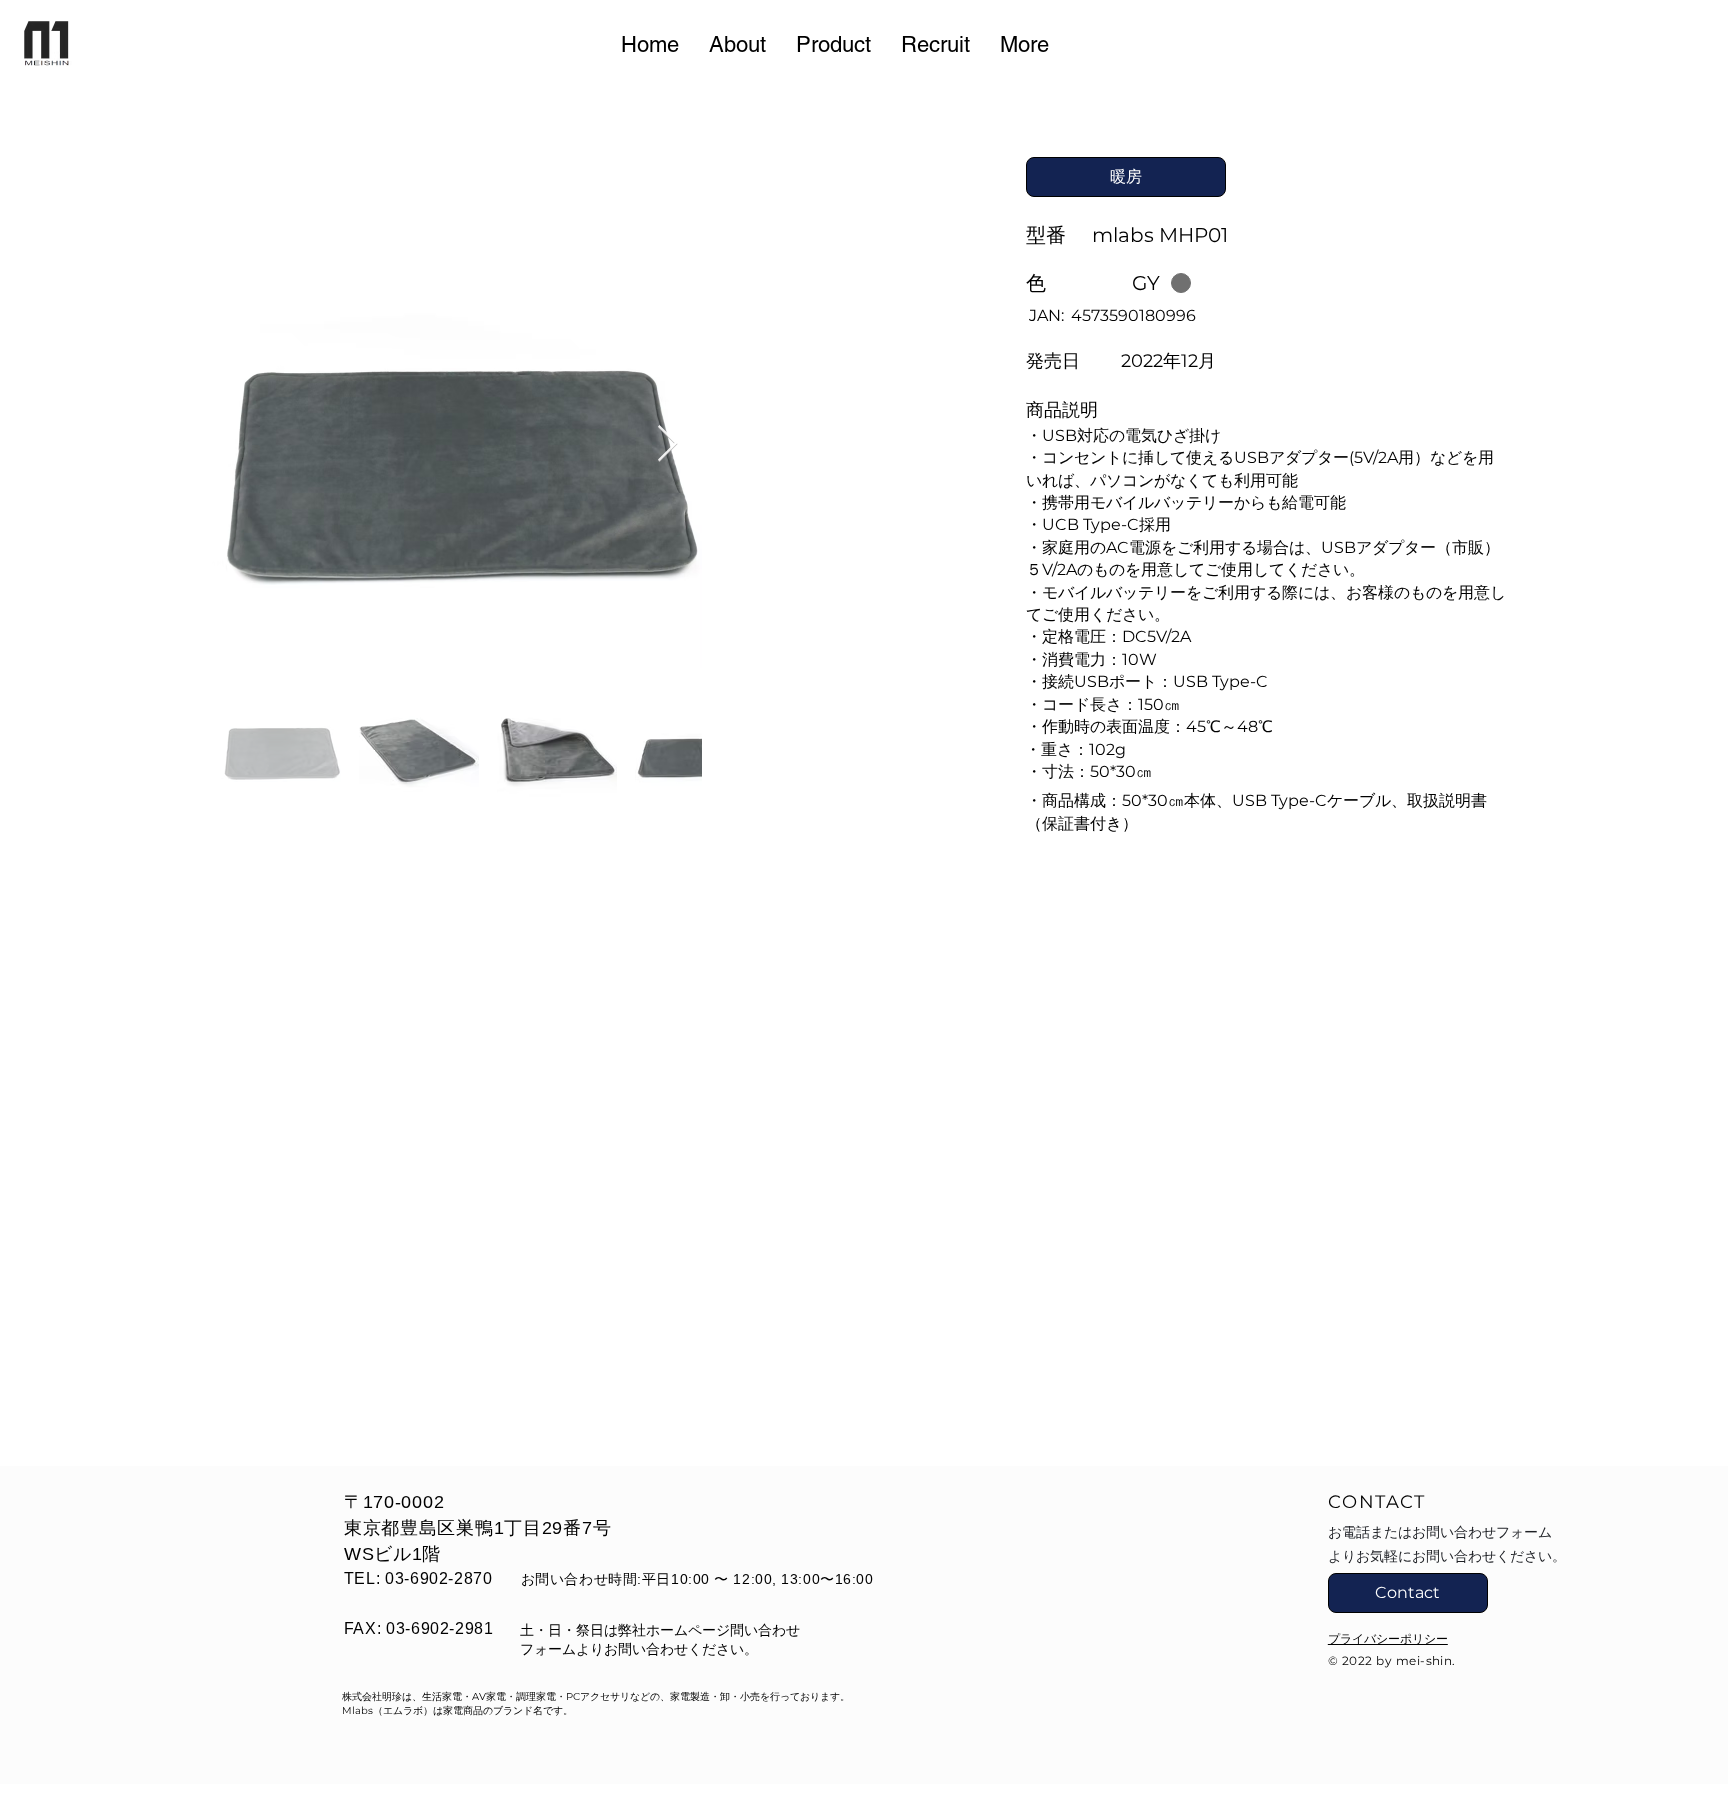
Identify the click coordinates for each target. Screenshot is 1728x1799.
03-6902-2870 (439, 1578)
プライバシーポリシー (1388, 1638)
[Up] (1684, 1655)
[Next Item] (667, 444)
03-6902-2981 (440, 1628)
